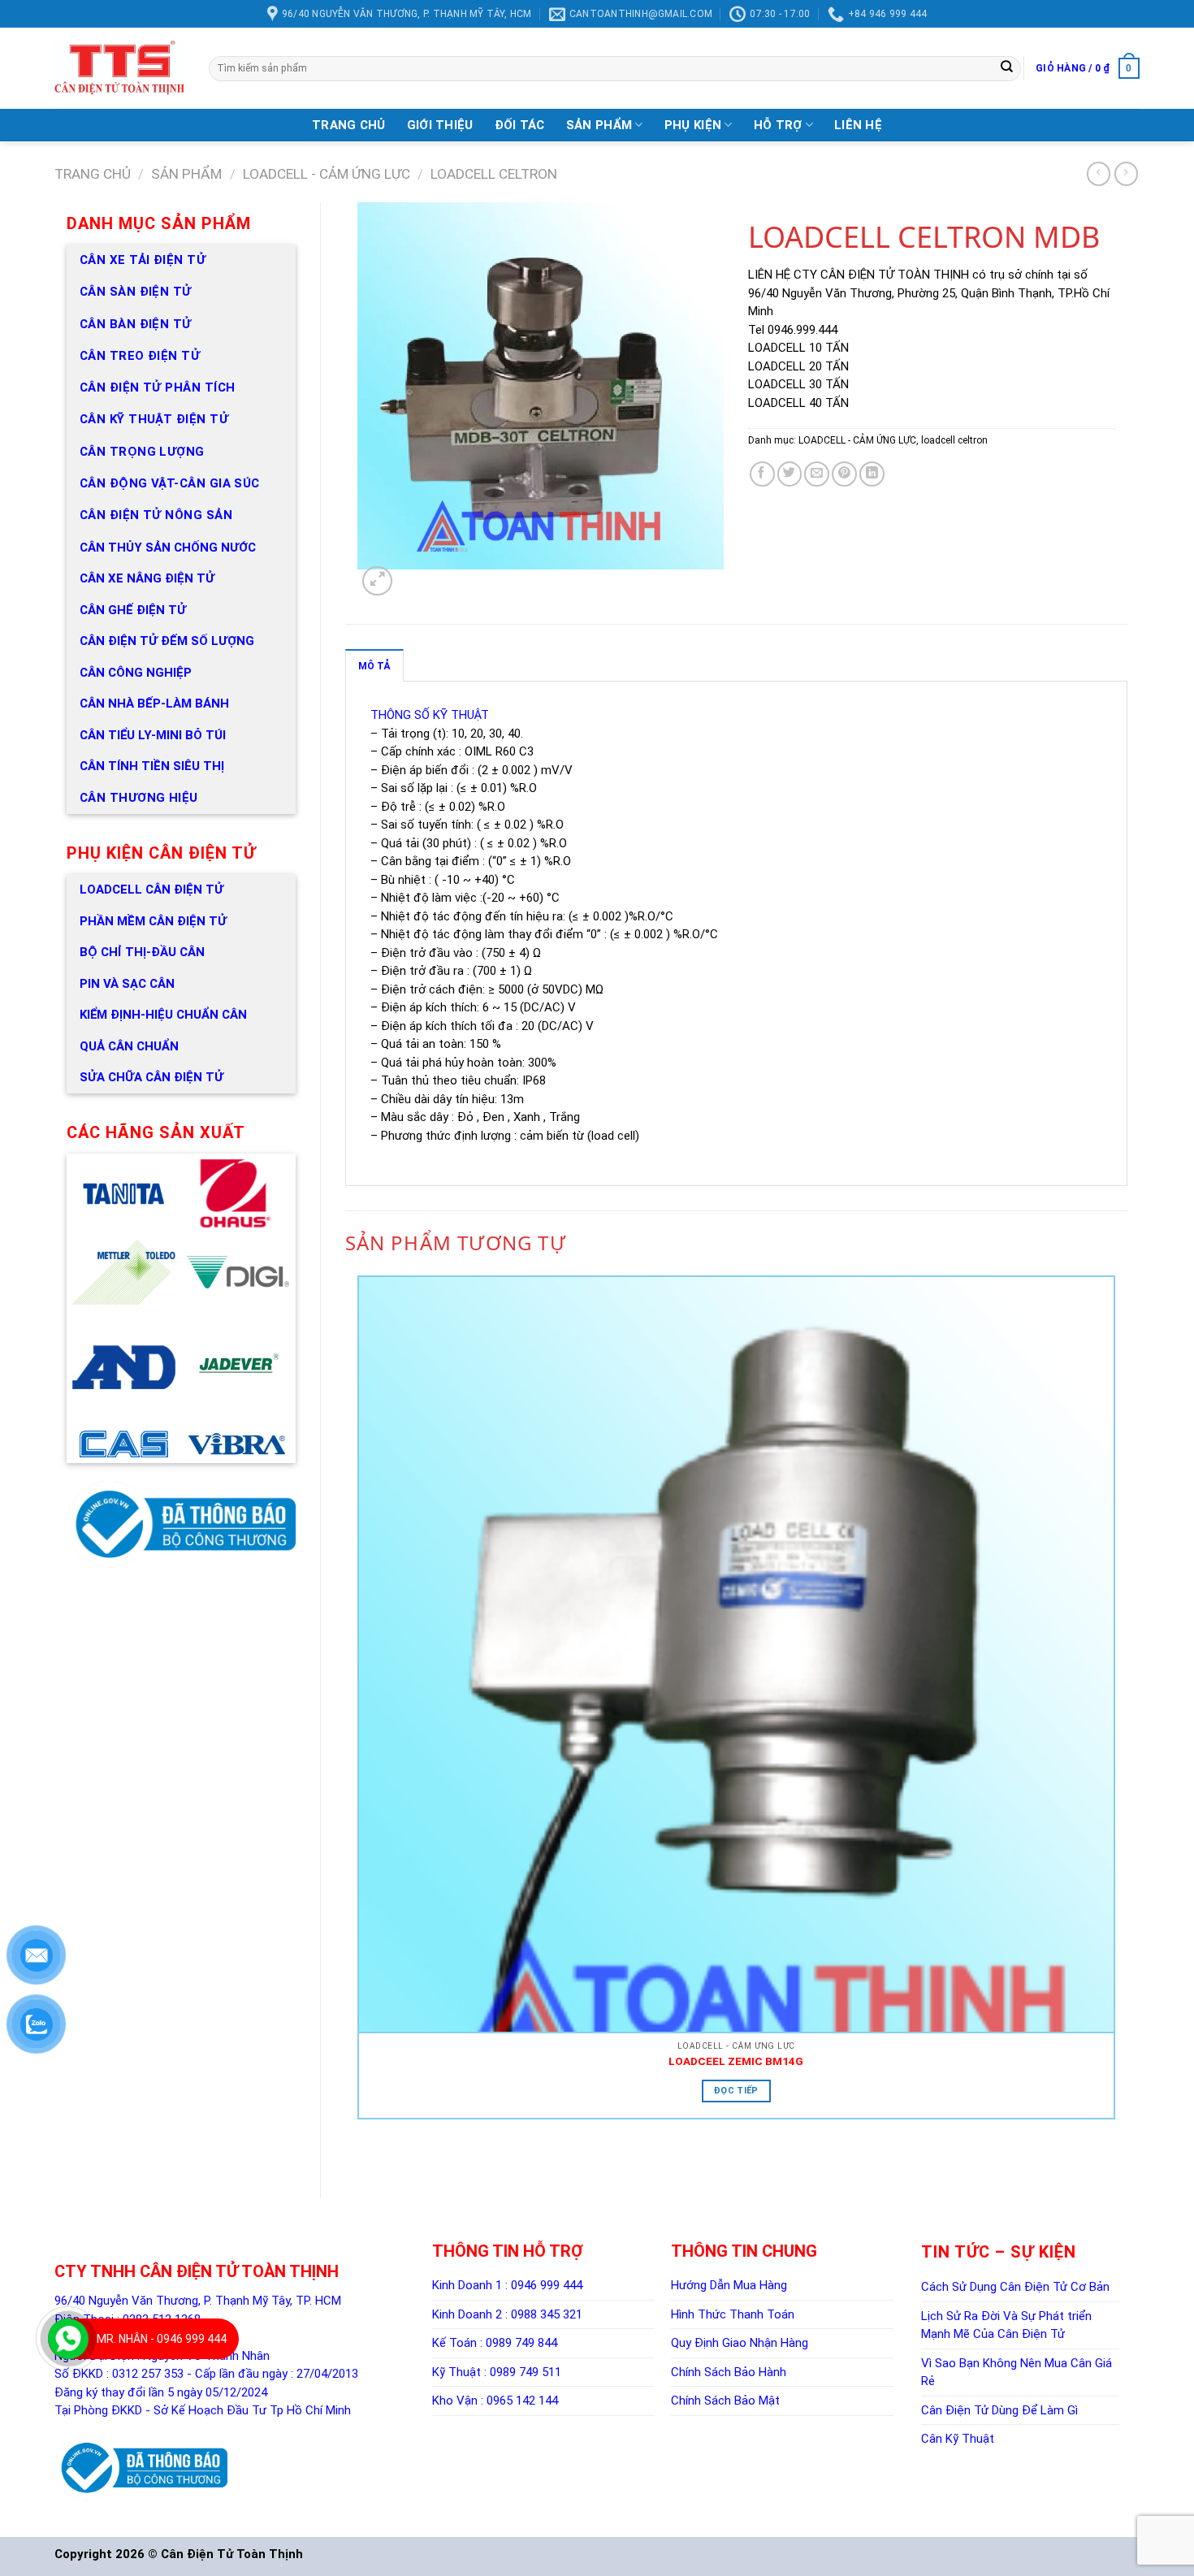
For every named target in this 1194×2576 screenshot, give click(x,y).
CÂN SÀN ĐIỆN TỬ (136, 292)
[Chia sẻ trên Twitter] (790, 474)
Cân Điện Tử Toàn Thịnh (232, 2554)
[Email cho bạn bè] (817, 474)
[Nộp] (1007, 68)
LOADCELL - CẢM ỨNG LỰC (327, 174)
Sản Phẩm (599, 125)
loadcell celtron (494, 174)
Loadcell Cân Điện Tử (151, 890)
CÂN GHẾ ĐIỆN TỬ (133, 610)
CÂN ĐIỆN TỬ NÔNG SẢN (156, 515)
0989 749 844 (521, 2343)
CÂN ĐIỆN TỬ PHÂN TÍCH (157, 387)
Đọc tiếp (736, 2091)
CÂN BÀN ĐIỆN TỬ (136, 324)
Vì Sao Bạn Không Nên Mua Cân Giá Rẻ (1017, 2373)
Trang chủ (93, 174)
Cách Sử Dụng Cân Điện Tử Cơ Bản (1015, 2287)
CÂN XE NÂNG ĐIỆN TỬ (147, 578)
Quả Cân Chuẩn (129, 1046)
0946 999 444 (547, 2285)
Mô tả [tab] (374, 666)
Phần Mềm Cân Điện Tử (153, 921)
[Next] (404, 585)
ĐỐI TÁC (520, 125)
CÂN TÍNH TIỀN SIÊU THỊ (152, 766)
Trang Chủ (349, 125)
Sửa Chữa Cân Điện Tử (151, 1077)
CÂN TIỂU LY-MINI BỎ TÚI (153, 735)
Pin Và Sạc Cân (127, 984)
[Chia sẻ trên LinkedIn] (872, 474)
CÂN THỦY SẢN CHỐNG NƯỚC (168, 548)
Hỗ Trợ (778, 125)
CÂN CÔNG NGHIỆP (136, 673)
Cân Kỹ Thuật (958, 2439)
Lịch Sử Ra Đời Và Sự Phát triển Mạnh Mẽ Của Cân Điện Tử (1006, 2325)
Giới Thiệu (440, 125)
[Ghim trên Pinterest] (844, 474)
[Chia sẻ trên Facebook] (762, 474)
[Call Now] (68, 2339)
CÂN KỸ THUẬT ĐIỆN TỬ (154, 419)
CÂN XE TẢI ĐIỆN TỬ (143, 260)
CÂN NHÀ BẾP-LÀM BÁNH (154, 704)
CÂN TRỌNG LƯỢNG (142, 452)
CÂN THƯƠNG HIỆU (139, 798)
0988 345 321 (547, 2314)
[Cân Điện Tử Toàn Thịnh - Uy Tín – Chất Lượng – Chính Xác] (119, 68)
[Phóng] (377, 581)
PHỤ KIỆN (693, 125)
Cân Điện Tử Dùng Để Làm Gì (999, 2410)
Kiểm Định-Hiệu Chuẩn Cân (163, 1015)
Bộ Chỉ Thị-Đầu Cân (142, 952)
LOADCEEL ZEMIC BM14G (736, 2061)
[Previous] (361, 2159)
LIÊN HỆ (858, 125)
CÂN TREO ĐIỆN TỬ (140, 356)
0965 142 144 (522, 2401)
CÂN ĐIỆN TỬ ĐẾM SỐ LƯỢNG (167, 641)
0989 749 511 (526, 2372)
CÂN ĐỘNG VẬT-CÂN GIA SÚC (170, 483)
